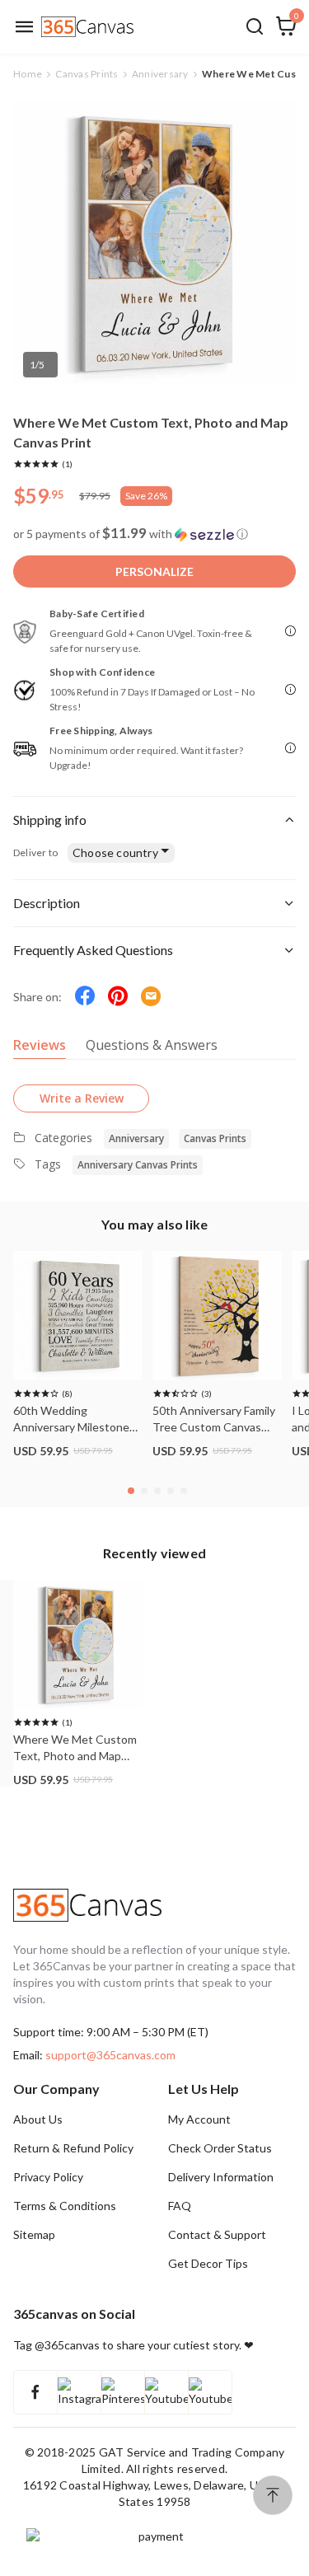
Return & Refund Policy (73, 2148)
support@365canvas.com (110, 2055)
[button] (154, 534)
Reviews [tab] (40, 1045)
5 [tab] (185, 1493)
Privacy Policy (48, 2177)
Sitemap (34, 2234)
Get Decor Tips (208, 2263)
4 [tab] (172, 1493)
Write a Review (82, 1098)
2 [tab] (146, 1493)
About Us (38, 2119)
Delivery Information (221, 2177)
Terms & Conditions (65, 2206)
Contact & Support (217, 2234)
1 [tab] (133, 1493)
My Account (199, 2119)
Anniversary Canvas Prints (138, 1165)
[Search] (255, 26)
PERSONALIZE (154, 571)
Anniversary (136, 1138)
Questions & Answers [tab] (152, 1045)
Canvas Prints (215, 1138)
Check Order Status (220, 2148)
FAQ (180, 2206)
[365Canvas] (87, 27)
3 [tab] (159, 1493)
